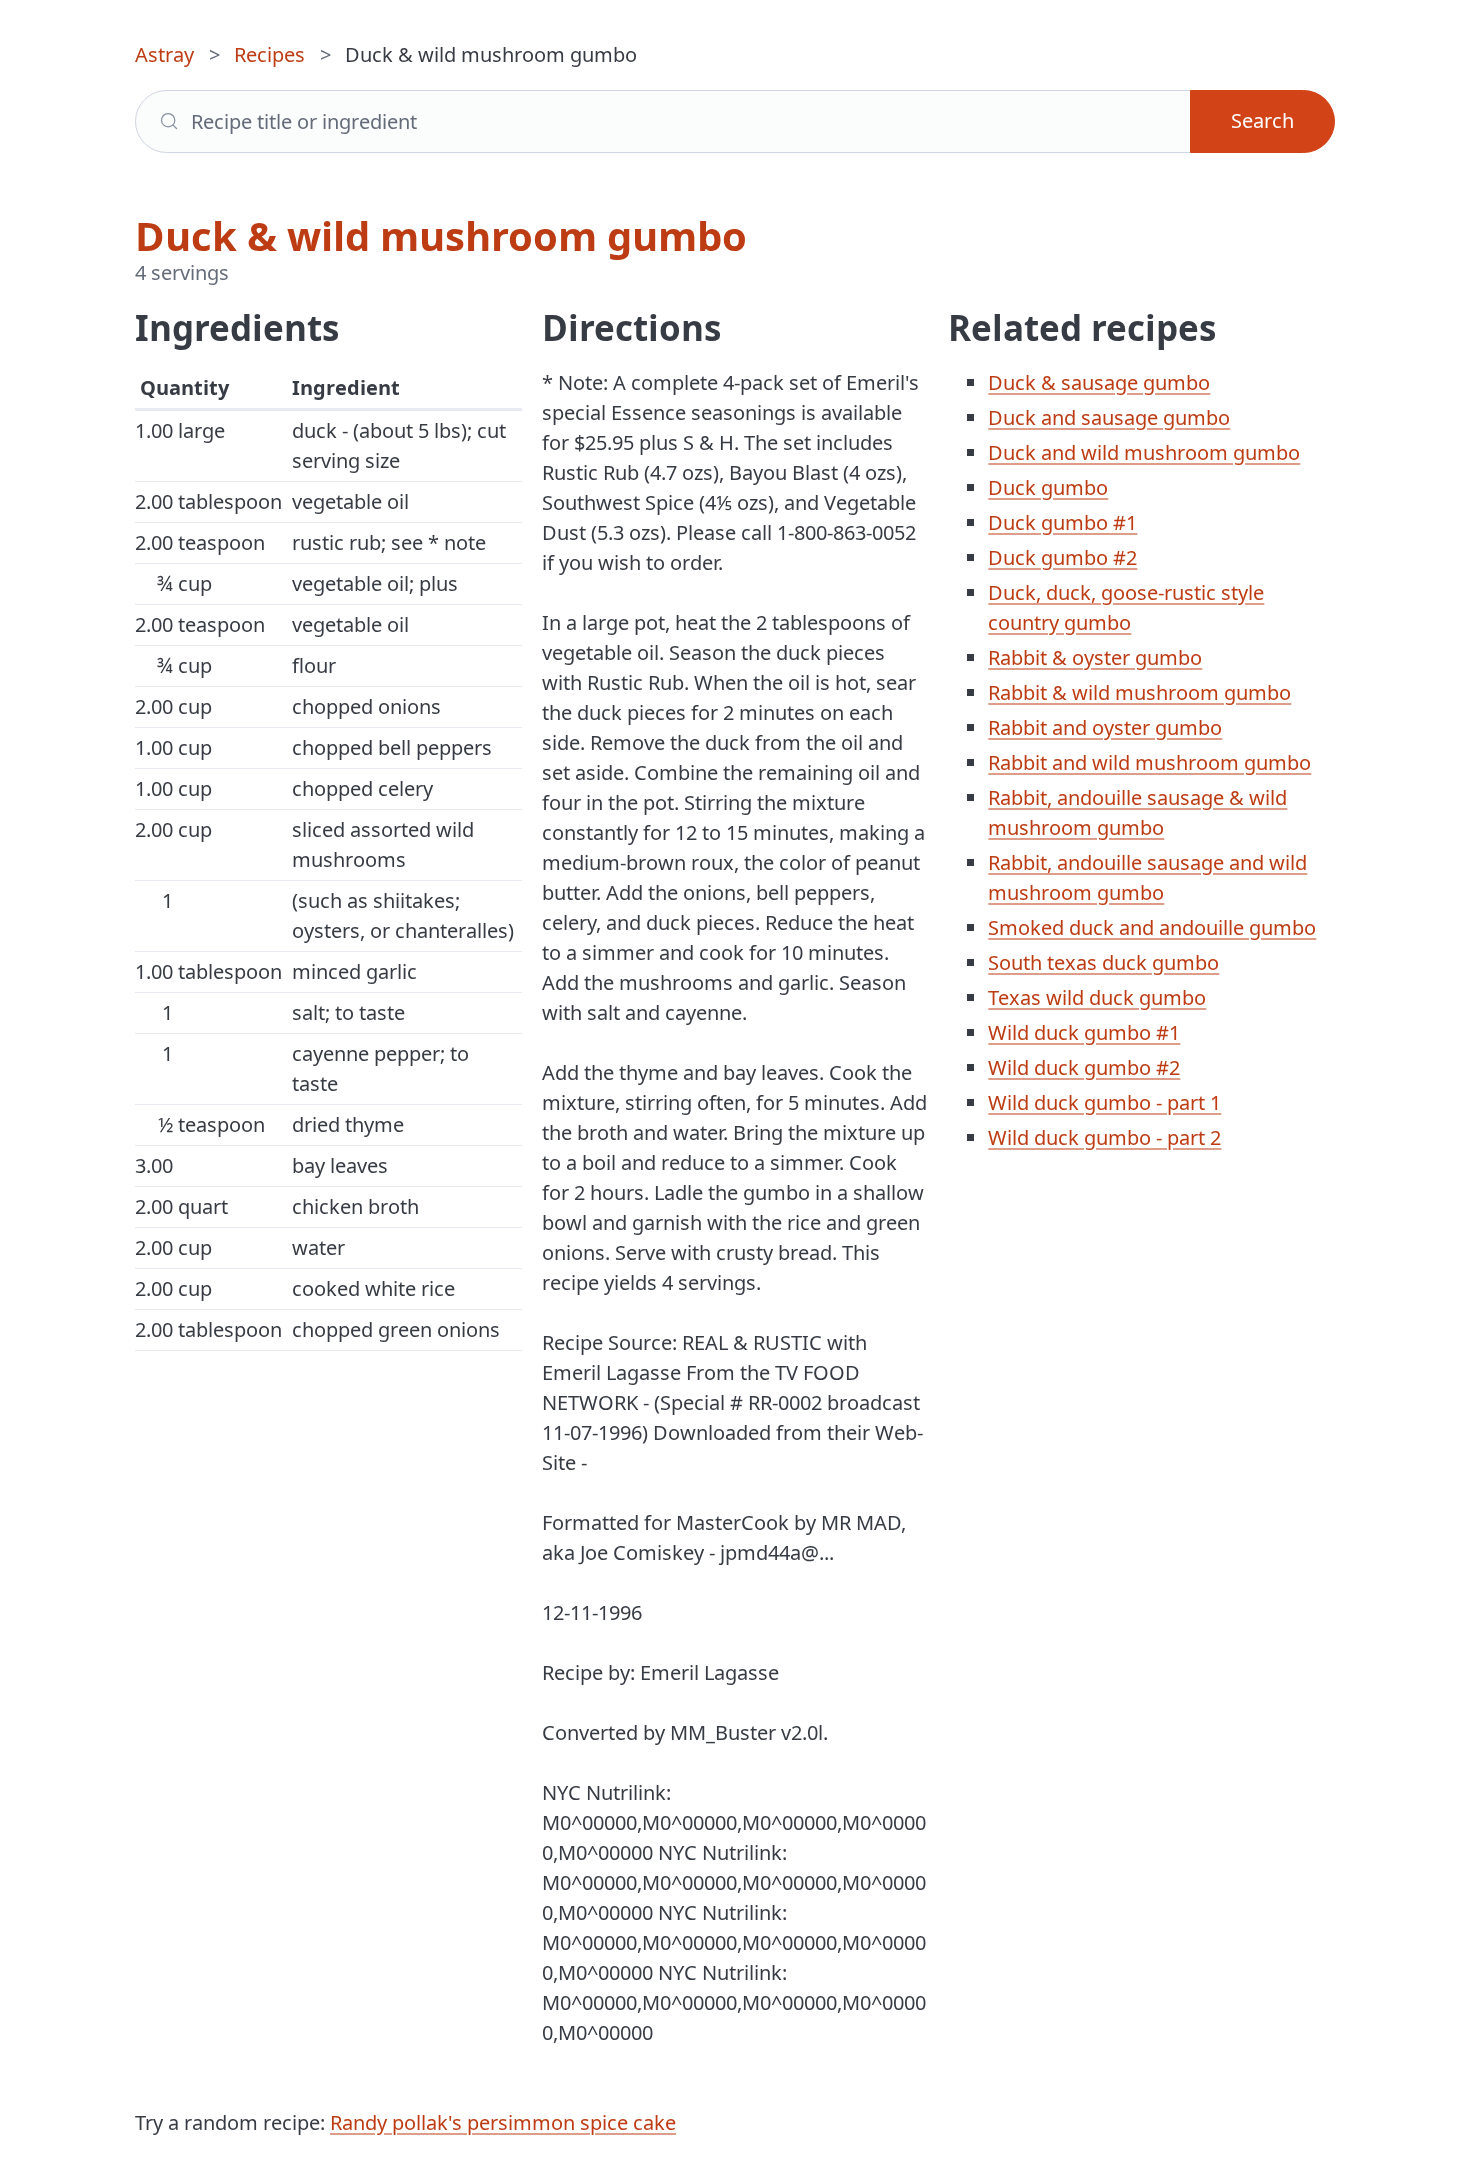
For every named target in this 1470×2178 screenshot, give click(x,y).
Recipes (269, 54)
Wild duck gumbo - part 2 (1104, 1137)
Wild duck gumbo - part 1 (1104, 1102)
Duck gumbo (1048, 487)
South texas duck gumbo (1103, 962)
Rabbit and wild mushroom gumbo (1149, 762)
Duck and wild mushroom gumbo (1144, 452)
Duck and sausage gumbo (1109, 417)
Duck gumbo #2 (1062, 557)
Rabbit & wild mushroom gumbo (1139, 692)
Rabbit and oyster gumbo (1105, 727)
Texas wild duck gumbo (1097, 997)
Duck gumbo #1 (1062, 522)
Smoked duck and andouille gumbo (1152, 927)
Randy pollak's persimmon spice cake (503, 2122)
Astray (164, 54)
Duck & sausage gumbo (1099, 382)
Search (1262, 120)
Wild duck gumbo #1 (1084, 1032)
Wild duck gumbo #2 (1084, 1067)
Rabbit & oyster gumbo (1095, 657)
